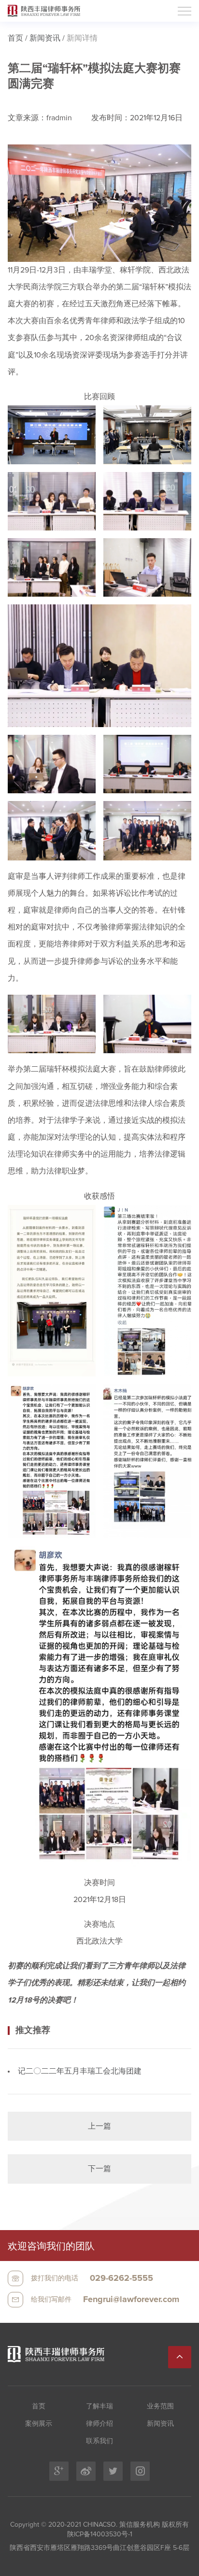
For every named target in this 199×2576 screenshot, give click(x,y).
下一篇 (99, 2169)
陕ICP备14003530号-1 (100, 2534)
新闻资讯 (45, 38)
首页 (15, 38)
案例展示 (39, 2424)
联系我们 (99, 2441)
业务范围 (160, 2406)
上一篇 (99, 2126)
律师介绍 (99, 2424)
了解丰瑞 (99, 2406)
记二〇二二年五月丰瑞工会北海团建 (80, 2071)
